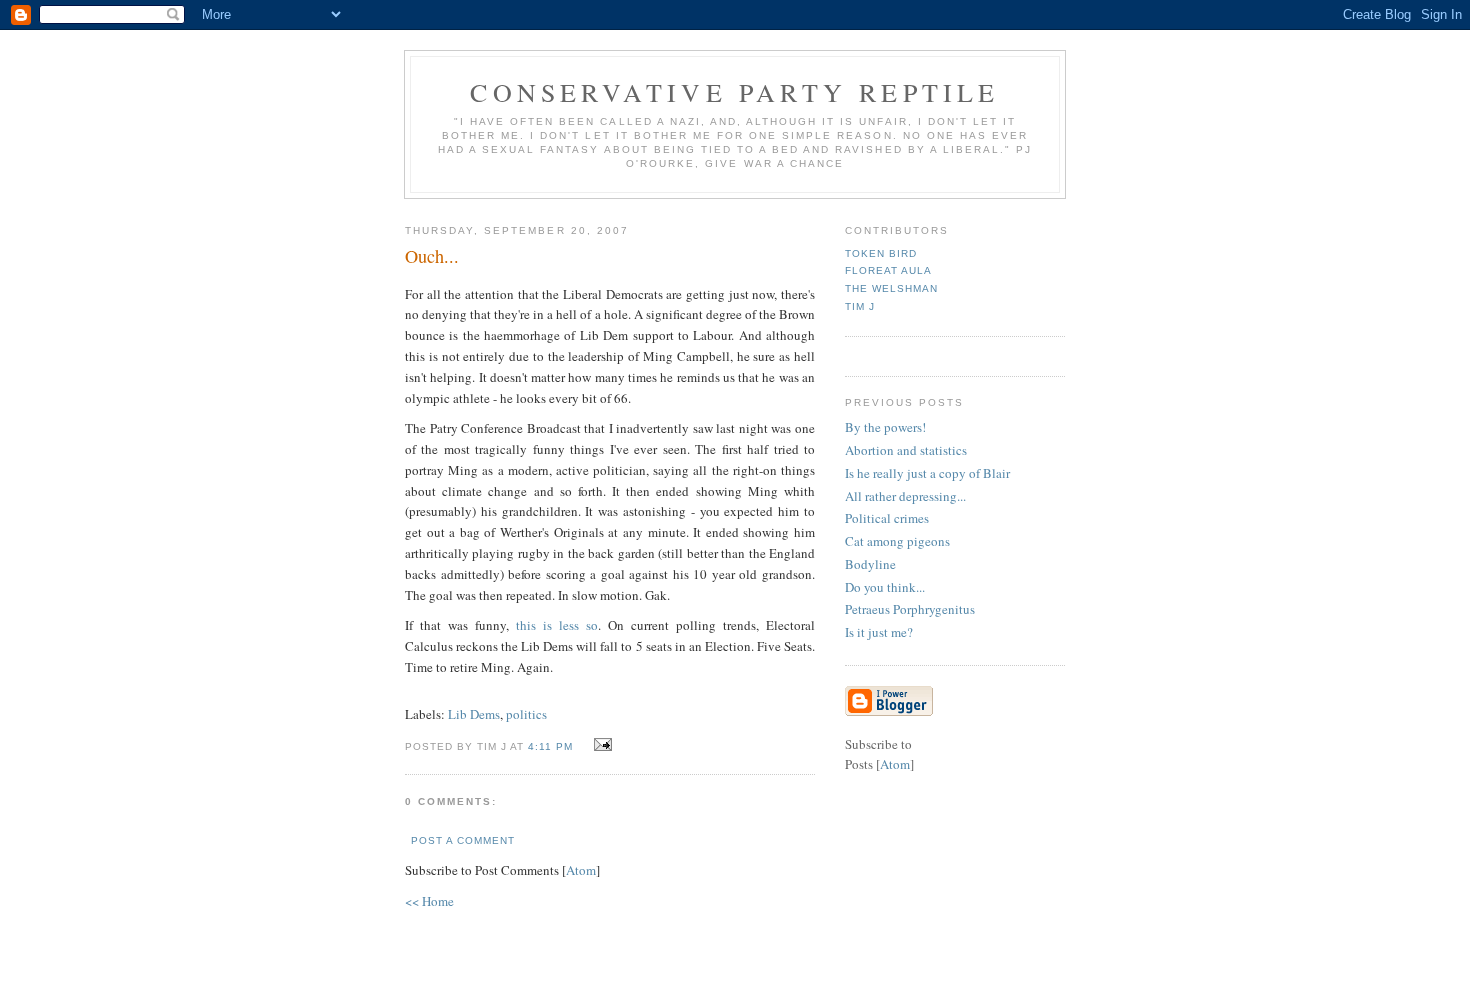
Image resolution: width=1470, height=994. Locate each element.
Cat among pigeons (897, 541)
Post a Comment (463, 840)
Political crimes (887, 518)
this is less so (557, 625)
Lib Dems (474, 714)
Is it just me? (879, 632)
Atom (581, 870)
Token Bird (881, 253)
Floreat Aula (888, 270)
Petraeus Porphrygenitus (910, 609)
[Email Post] (599, 745)
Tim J (860, 306)
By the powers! (885, 427)
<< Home (429, 901)
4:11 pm (552, 746)
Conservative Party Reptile (734, 92)
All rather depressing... (905, 496)
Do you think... (885, 587)
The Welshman (891, 288)
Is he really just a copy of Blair (927, 473)
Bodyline (870, 564)
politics (526, 714)
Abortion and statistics (906, 450)
